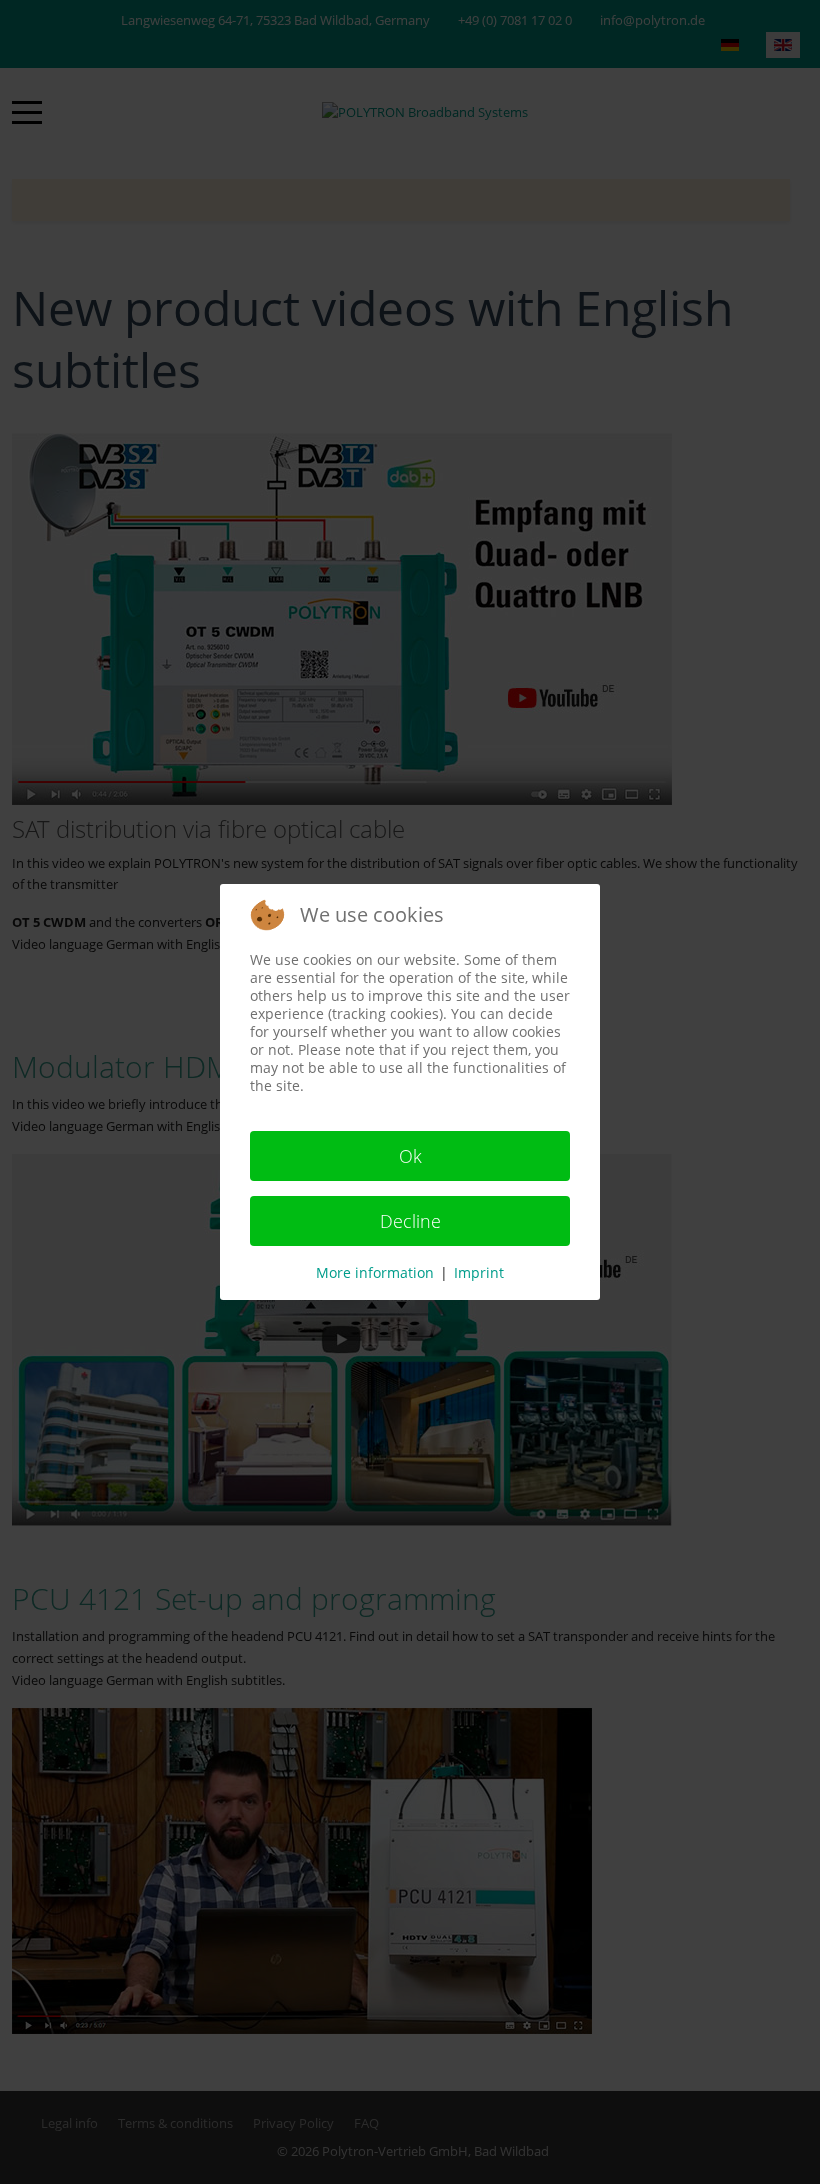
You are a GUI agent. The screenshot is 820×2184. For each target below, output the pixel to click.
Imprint (479, 1272)
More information (375, 1272)
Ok (410, 1156)
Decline (410, 1221)
